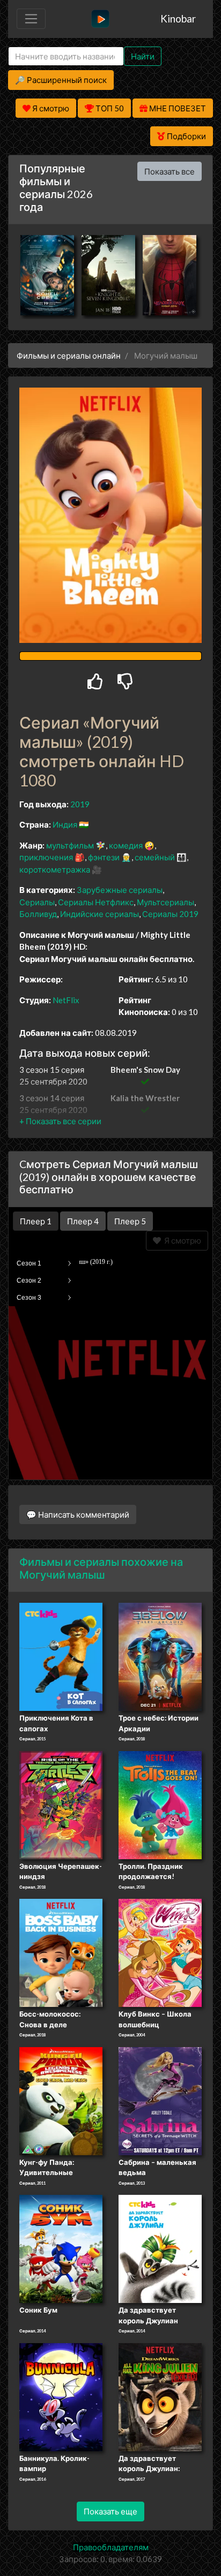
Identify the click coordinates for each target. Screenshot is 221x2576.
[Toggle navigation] (31, 19)
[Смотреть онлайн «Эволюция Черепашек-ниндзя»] (61, 1804)
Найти (143, 56)
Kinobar (178, 18)
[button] (60, 1121)
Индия (65, 824)
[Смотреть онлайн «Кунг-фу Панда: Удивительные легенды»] (61, 2100)
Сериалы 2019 (170, 914)
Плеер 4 (83, 1221)
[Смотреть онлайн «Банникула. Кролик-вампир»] (61, 2396)
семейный (155, 857)
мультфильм (70, 845)
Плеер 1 (36, 1221)
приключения (46, 857)
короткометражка (55, 869)
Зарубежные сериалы (120, 890)
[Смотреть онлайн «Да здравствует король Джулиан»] (160, 2248)
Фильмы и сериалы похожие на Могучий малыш (101, 1568)
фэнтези (104, 857)
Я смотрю (181, 1240)
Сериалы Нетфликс (96, 902)
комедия (126, 845)
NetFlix (66, 1000)
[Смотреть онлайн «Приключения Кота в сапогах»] (61, 1656)
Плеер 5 (130, 1221)
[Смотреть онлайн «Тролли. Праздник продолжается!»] (160, 1804)
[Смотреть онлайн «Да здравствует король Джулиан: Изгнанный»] (160, 2396)
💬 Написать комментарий (78, 1514)
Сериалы (37, 902)
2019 (80, 804)
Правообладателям (111, 2547)
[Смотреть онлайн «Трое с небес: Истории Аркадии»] (160, 1656)
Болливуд (38, 914)
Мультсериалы (165, 902)
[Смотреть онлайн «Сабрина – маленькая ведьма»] (160, 2100)
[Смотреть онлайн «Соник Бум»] (61, 2248)
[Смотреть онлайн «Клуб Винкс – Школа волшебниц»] (160, 1952)
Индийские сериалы (100, 914)
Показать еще (110, 2511)
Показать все (170, 171)
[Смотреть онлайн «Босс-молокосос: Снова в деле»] (61, 1952)
